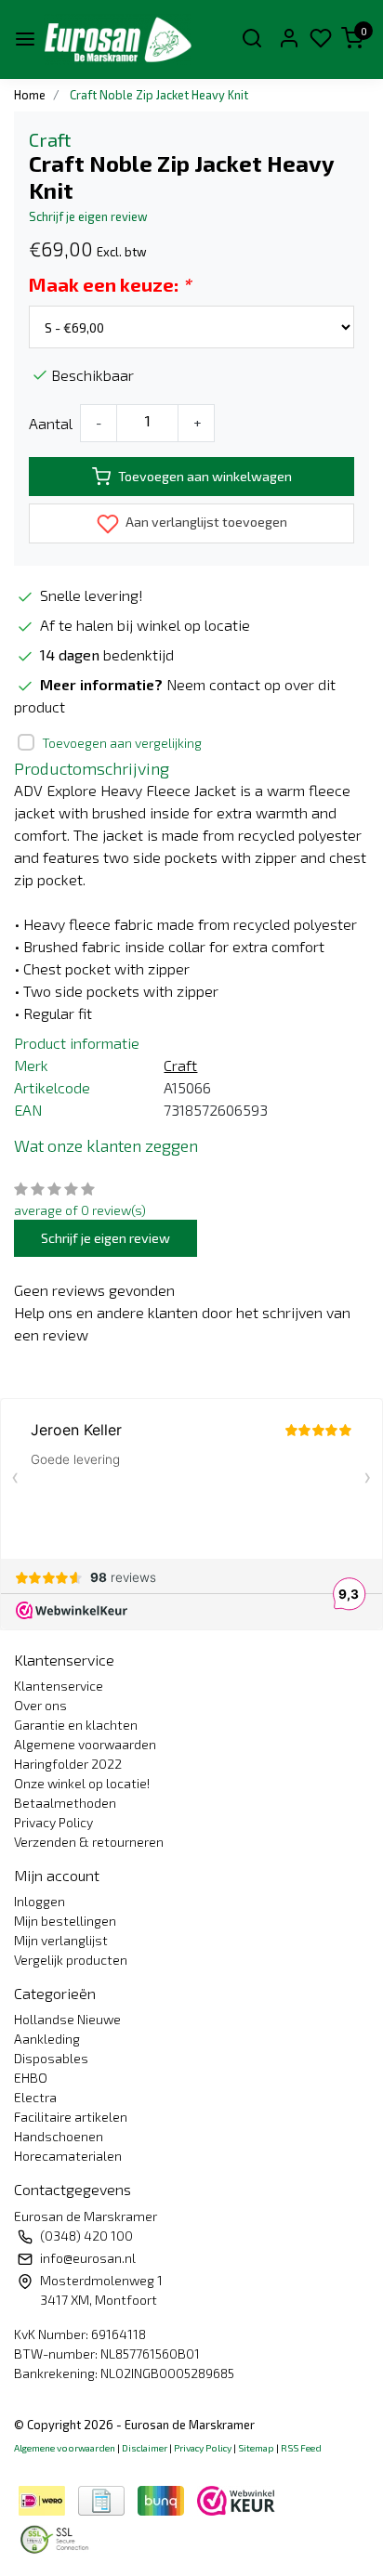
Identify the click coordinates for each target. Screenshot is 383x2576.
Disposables (51, 2058)
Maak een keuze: (110, 284)
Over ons (40, 1705)
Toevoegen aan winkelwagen (205, 476)
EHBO (31, 2078)
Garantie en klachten (76, 1725)
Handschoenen (59, 2136)
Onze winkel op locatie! (82, 1783)
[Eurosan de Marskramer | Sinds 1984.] (118, 39)
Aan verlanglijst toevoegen (205, 522)
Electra (35, 2097)
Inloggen (40, 1901)
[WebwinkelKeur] (236, 2498)
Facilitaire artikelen (71, 2117)
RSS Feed (301, 2448)
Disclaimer (145, 2448)
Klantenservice (59, 1686)
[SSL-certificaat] (58, 2537)
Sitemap (256, 2448)
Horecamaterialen (68, 2156)
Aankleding (47, 2039)
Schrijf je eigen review (88, 216)
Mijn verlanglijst (61, 1940)
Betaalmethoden (65, 1803)
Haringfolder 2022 (68, 1764)
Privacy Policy (53, 1822)
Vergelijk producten (71, 1960)
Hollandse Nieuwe (67, 2019)
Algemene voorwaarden (85, 1744)
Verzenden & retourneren (89, 1842)
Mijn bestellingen (65, 1921)
